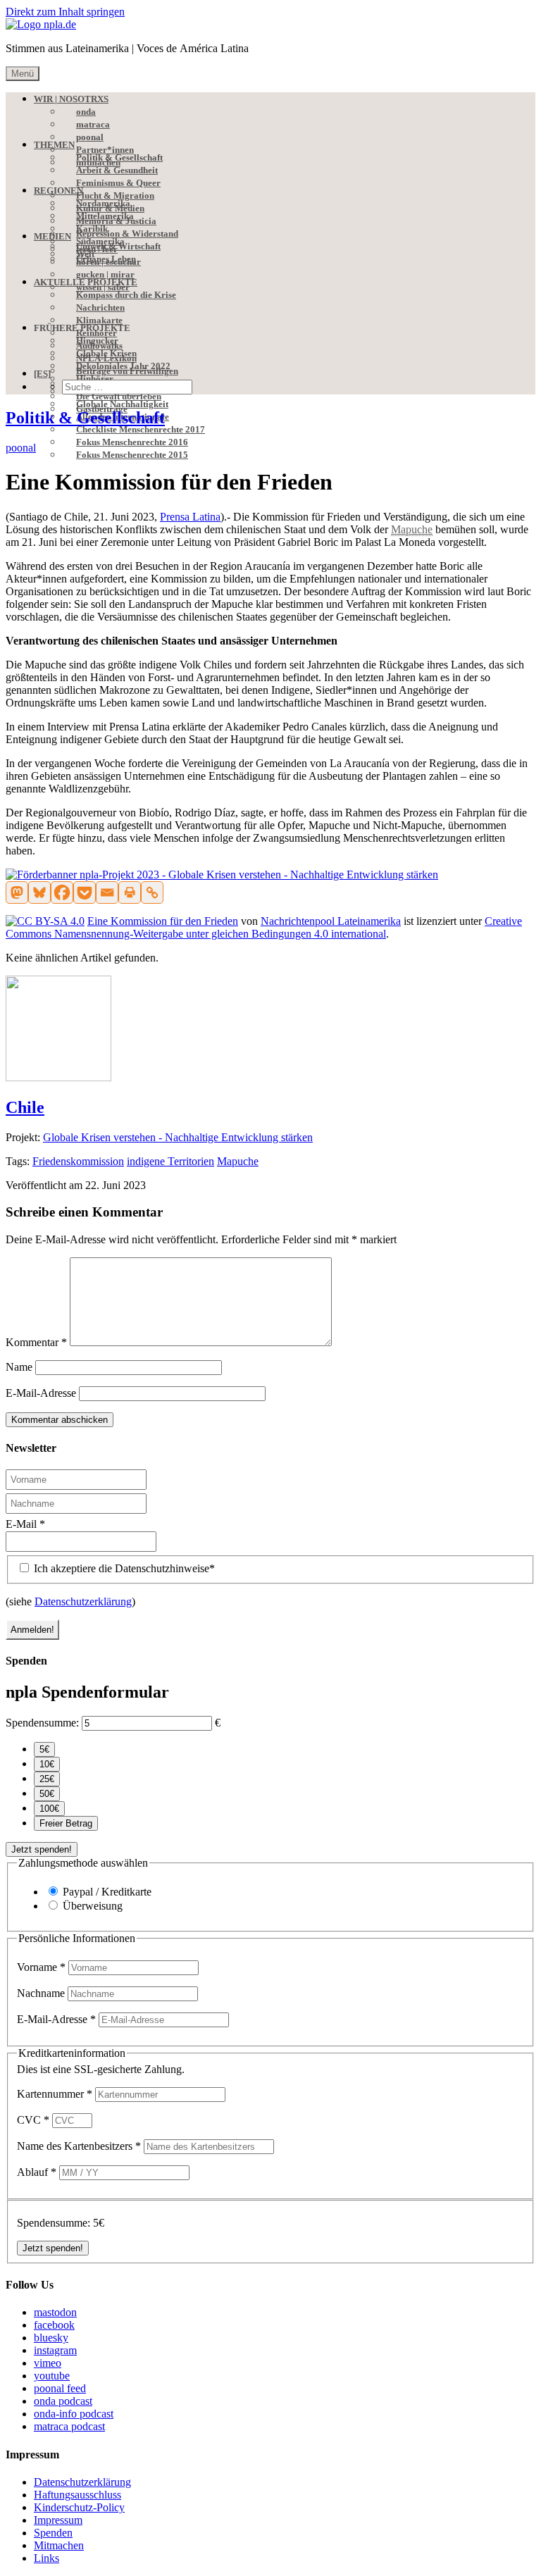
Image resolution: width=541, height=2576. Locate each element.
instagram (55, 2350)
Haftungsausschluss (77, 2495)
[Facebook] (62, 892)
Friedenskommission (78, 1161)
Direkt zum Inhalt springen (65, 12)
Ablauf (37, 2172)
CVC (33, 2120)
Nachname (42, 1993)
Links (46, 2558)
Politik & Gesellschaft (85, 418)
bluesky (51, 2338)
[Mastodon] (17, 892)
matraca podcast (69, 2426)
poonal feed (60, 2388)
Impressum (58, 2520)
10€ (47, 1764)
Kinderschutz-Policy (79, 2507)
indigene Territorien (170, 1161)
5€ (44, 1749)
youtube (52, 2376)
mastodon (55, 2312)
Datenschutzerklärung (83, 1601)
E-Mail (25, 1524)
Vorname (41, 1967)
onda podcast (63, 2401)
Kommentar (36, 1342)
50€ (47, 1794)
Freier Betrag (66, 1823)
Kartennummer (55, 2094)
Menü (23, 74)
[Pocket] (85, 892)
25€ (47, 1779)
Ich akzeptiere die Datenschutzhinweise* (123, 1568)
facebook (54, 2325)
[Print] (130, 892)
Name (19, 1367)
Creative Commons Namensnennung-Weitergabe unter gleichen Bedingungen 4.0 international (264, 927)
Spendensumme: (42, 1723)
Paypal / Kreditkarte (107, 1892)
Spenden (53, 2533)
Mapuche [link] (412, 529)
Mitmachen (59, 2545)
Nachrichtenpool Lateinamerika (331, 921)
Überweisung (93, 1906)
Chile (25, 1107)
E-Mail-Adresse (41, 1393)
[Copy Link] (152, 892)
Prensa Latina (190, 517)
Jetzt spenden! (42, 1849)
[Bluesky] (39, 892)
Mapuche (238, 1161)
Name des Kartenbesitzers (79, 2146)
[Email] (107, 892)
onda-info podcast (74, 2414)
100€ (49, 1809)
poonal (21, 448)
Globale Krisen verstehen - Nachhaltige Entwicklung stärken (178, 1137)
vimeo (48, 2363)
